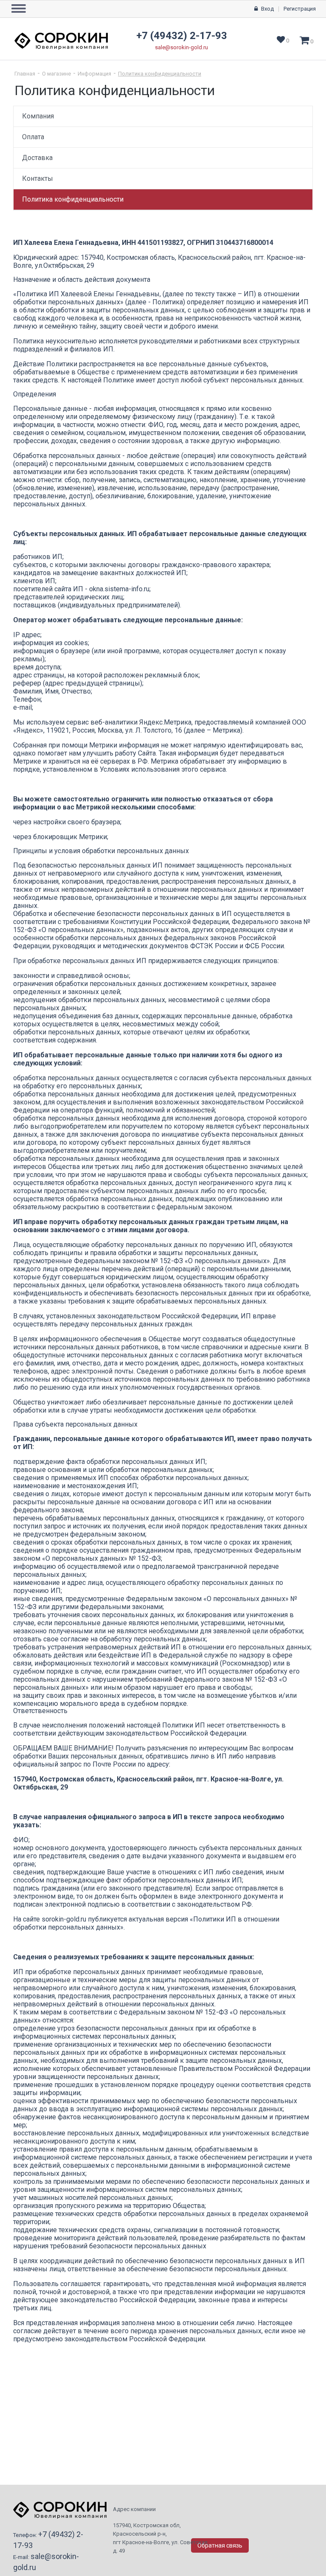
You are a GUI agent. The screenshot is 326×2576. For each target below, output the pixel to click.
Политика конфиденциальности (160, 74)
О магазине (56, 74)
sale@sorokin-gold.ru (181, 47)
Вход (267, 9)
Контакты (38, 178)
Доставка (37, 158)
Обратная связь (220, 2545)
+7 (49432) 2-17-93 (182, 36)
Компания (38, 116)
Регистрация (300, 9)
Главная (25, 74)
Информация (94, 74)
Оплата (33, 137)
